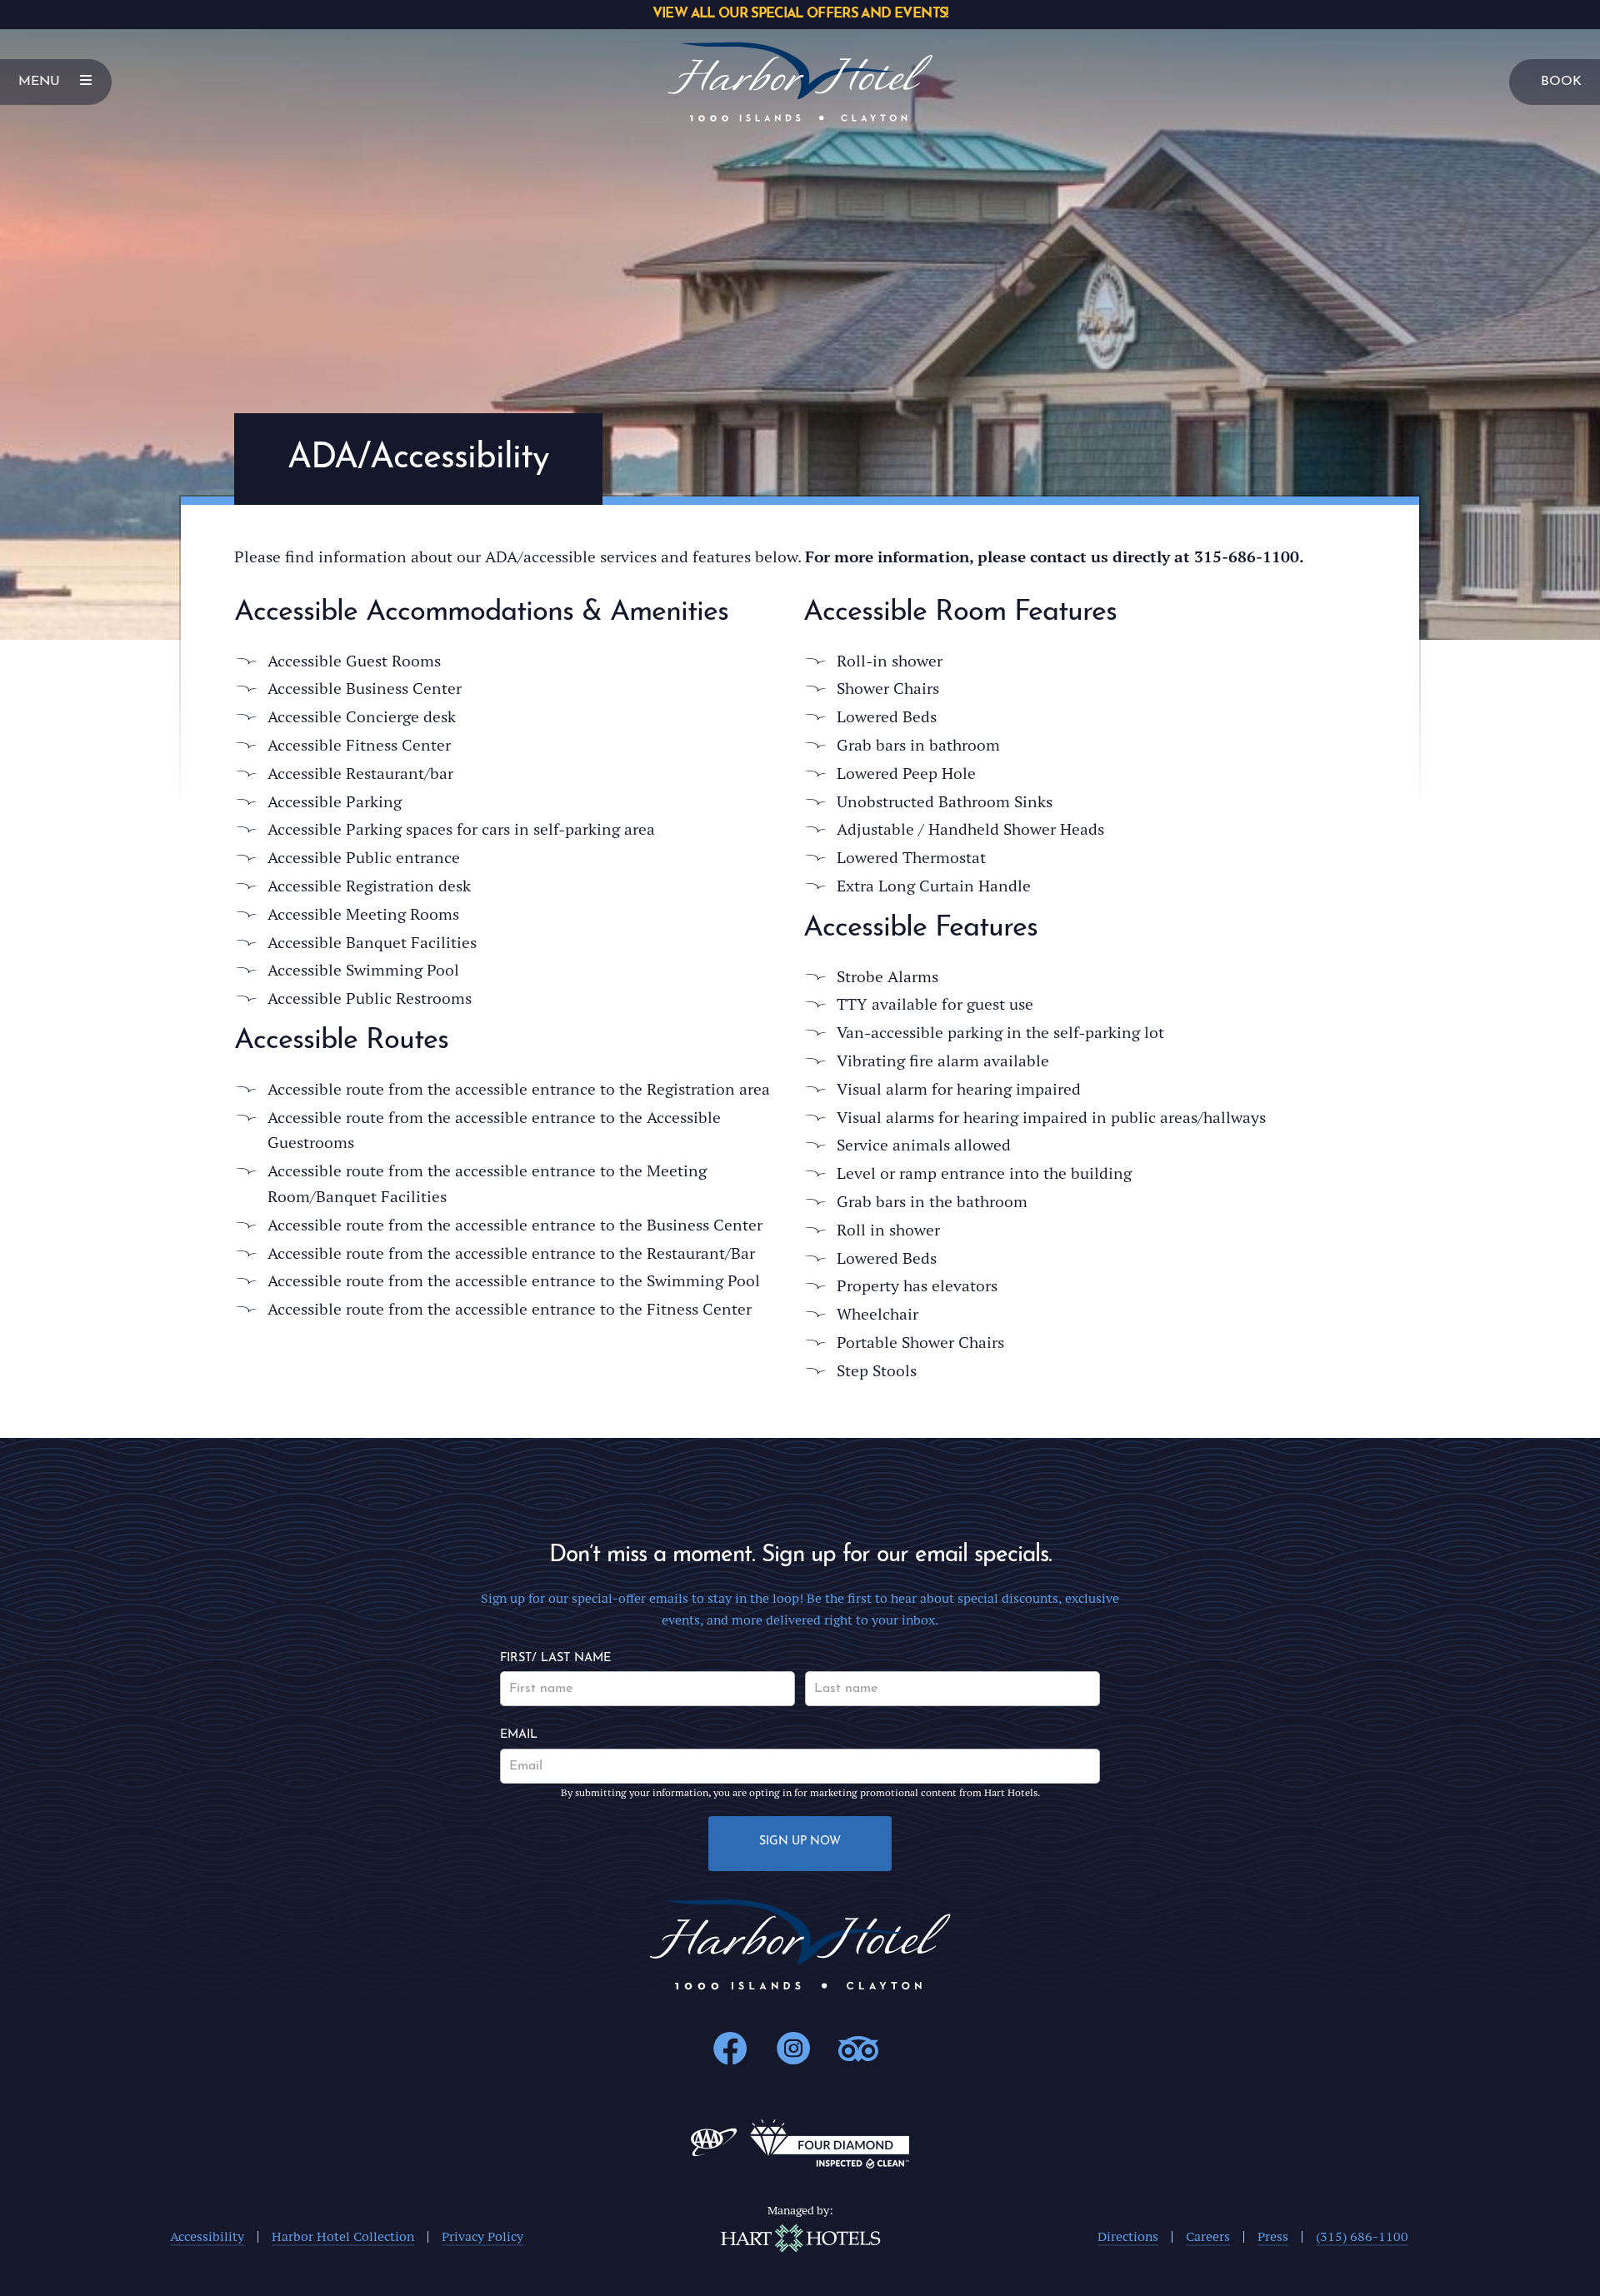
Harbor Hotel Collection (343, 2236)
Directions (1128, 2236)
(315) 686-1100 (1362, 2236)
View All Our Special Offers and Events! (800, 14)
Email (519, 1735)
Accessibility (207, 2236)
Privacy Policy (482, 2236)
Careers (1208, 2236)
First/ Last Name (555, 1658)
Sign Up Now (800, 1842)
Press (1273, 2236)
